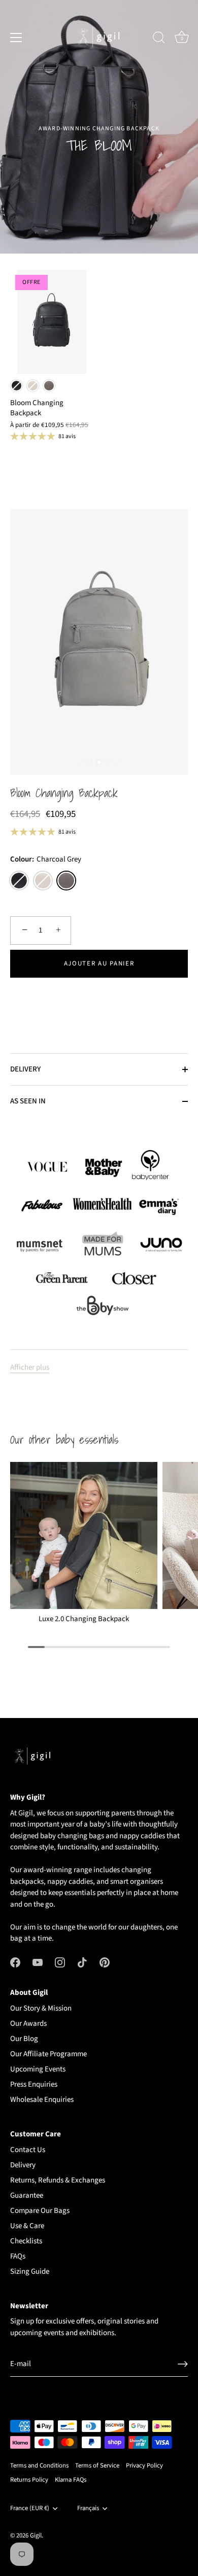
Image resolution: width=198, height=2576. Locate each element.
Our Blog (24, 2039)
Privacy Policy (144, 2465)
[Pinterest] (105, 1962)
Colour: (46, 860)
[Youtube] (38, 1962)
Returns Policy (29, 2480)
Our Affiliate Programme (48, 2054)
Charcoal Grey (49, 386)
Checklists (26, 2241)
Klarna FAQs (71, 2480)
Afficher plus (30, 1367)
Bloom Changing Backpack (64, 794)
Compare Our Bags (40, 2211)
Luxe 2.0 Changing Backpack (84, 1619)
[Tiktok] (82, 1962)
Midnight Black (16, 386)
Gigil (36, 2535)
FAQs (18, 2256)
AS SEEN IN (28, 1101)
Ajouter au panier (99, 963)
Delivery (23, 2165)
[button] (99, 997)
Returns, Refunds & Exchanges (58, 2180)
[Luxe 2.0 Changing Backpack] (84, 1535)
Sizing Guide (30, 2271)
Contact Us (28, 2150)
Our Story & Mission (41, 2008)
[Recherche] (159, 39)
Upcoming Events (38, 2069)
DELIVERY (25, 1069)
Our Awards (28, 2024)
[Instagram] (60, 1962)
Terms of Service (97, 2465)
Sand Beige (33, 386)
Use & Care (27, 2226)
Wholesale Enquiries (42, 2100)
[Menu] (16, 38)
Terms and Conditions (39, 2465)
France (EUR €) (30, 2509)
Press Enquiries (34, 2084)
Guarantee (27, 2195)
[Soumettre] (183, 2364)
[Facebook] (15, 1962)
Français (88, 2509)
